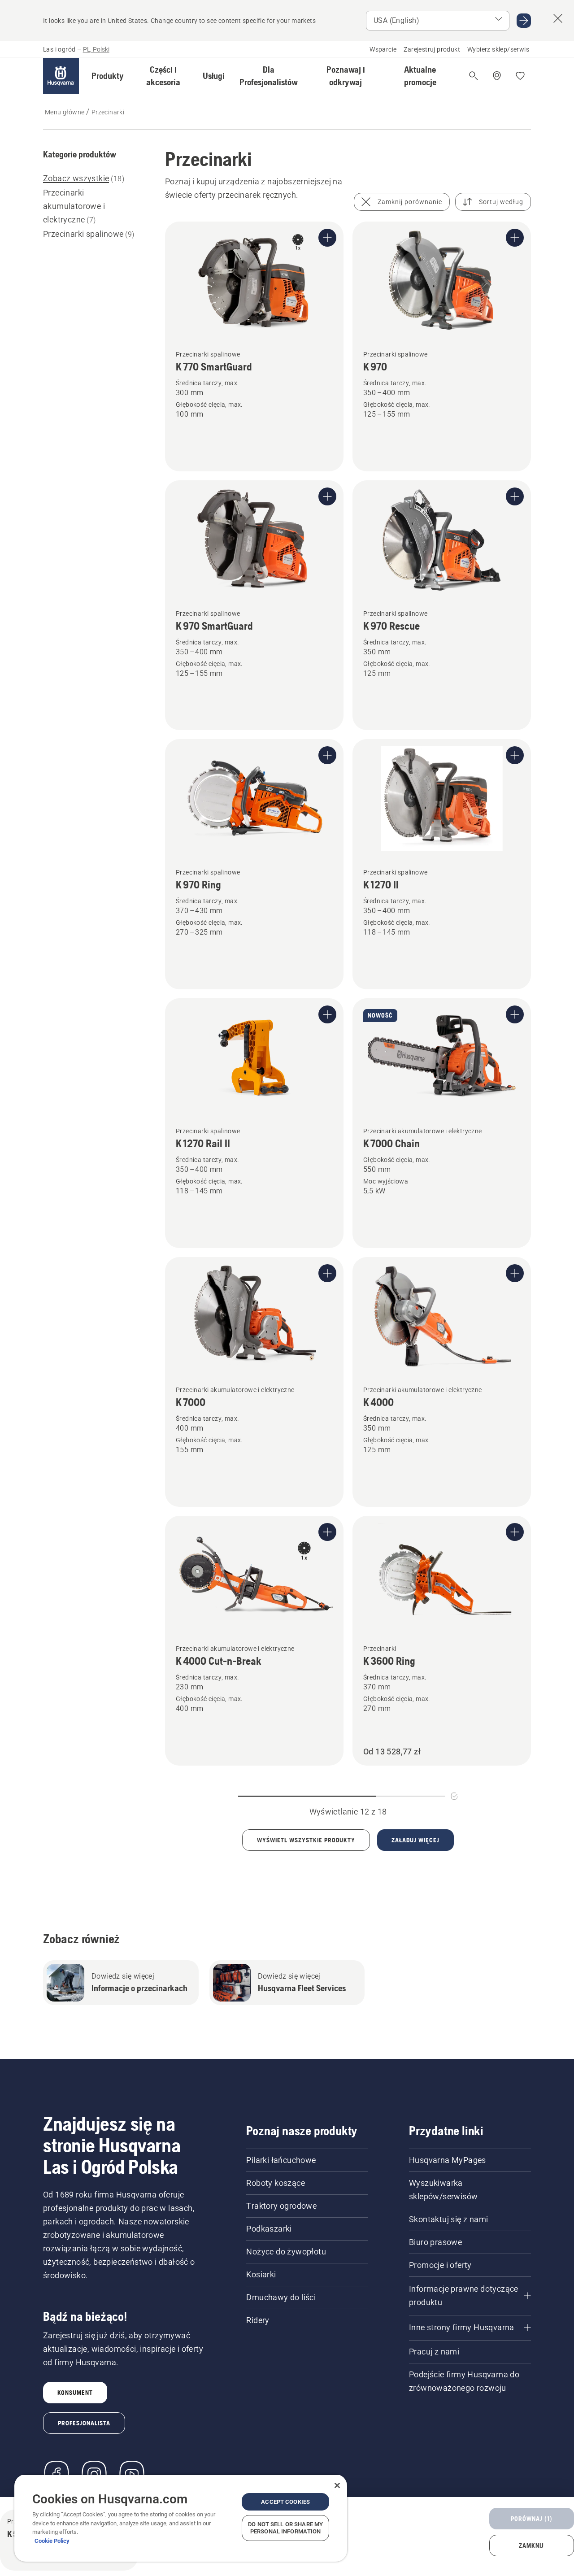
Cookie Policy (52, 2541)
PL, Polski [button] (96, 49)
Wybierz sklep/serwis (498, 49)
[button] (108, 76)
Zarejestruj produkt (432, 49)
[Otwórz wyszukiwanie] (474, 76)
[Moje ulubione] (520, 76)
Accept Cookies (285, 2502)
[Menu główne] (61, 76)
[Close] (337, 2485)
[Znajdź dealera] (497, 76)
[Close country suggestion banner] (558, 18)
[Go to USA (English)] (524, 21)
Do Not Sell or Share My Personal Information (285, 2528)
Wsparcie (383, 49)
